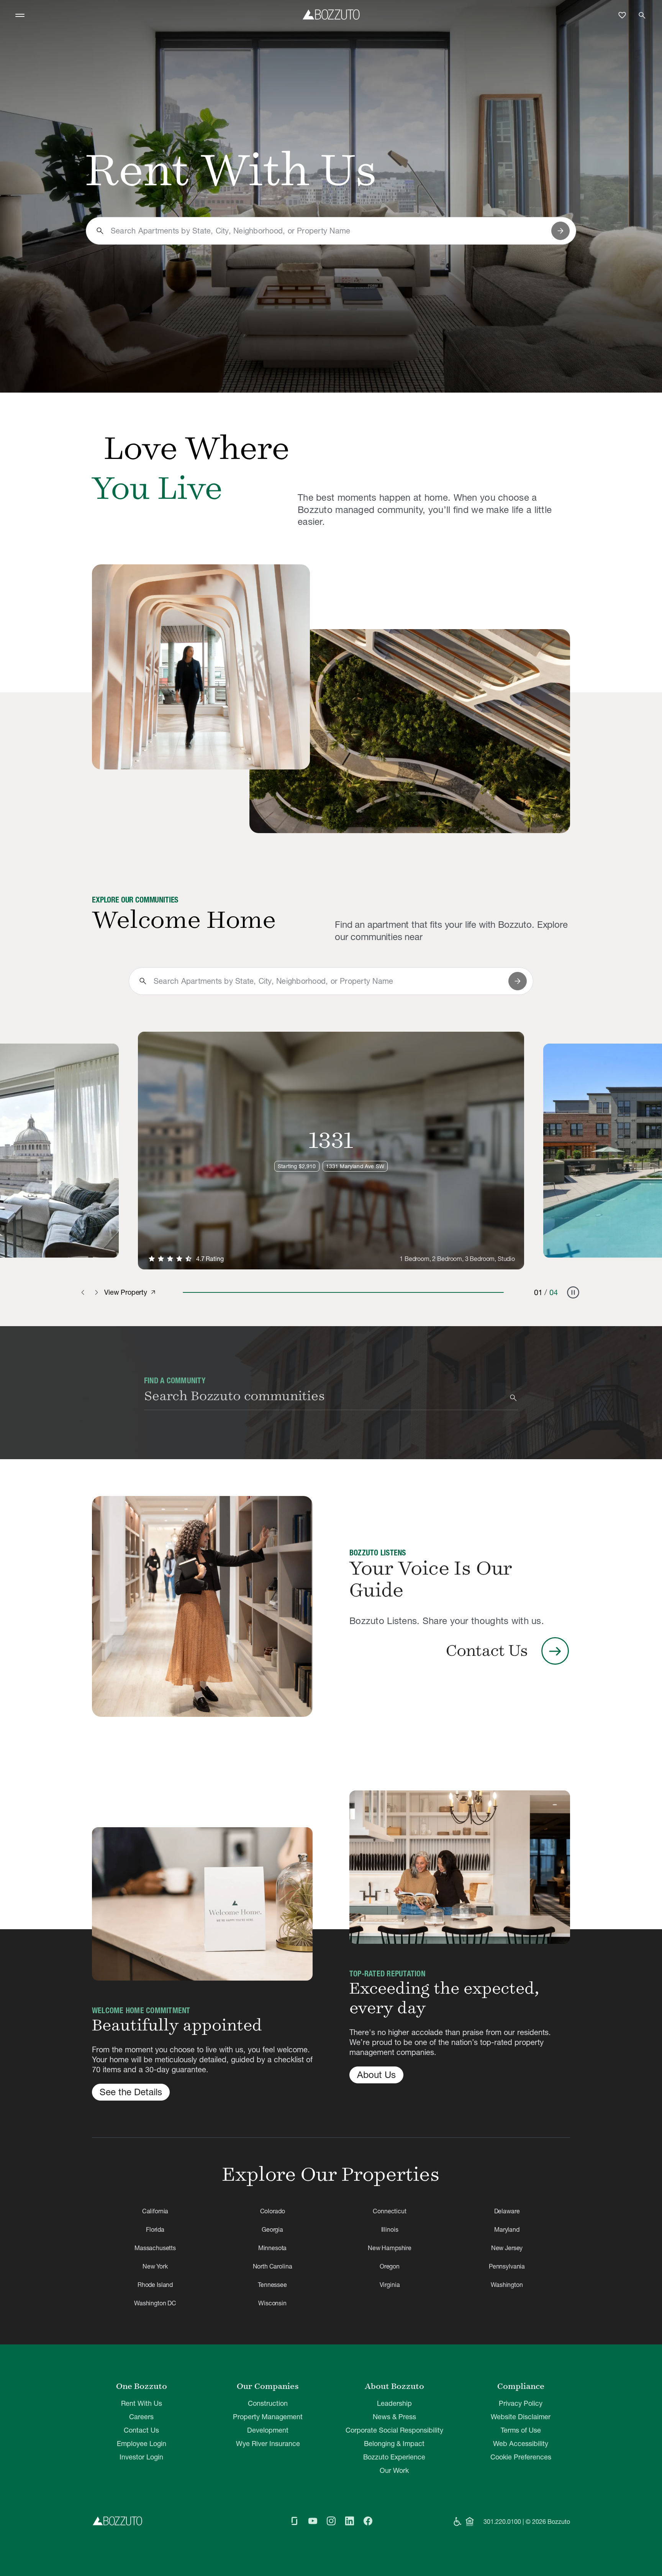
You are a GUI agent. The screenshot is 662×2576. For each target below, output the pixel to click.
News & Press (394, 2417)
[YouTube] (313, 2522)
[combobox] (328, 231)
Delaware (507, 2211)
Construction (268, 2403)
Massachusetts (155, 2248)
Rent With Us (142, 2403)
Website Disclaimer (521, 2417)
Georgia (272, 2229)
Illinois (390, 2229)
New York (155, 2266)
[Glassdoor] (294, 2522)
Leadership (394, 2403)
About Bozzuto (394, 2386)
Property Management (268, 2417)
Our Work (394, 2470)
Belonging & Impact (394, 2444)
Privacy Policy (521, 2403)
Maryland (507, 2229)
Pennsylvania (507, 2266)
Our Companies (268, 2386)
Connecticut (389, 2211)
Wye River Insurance (268, 2444)
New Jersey (507, 2248)
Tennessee (272, 2285)
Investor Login (141, 2457)
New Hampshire (390, 2248)
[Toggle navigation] (20, 15)
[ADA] (457, 2522)
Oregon (390, 2266)
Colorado (273, 2211)
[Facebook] (368, 2522)
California (155, 2211)
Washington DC (155, 2303)
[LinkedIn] (349, 2522)
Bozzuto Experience (394, 2457)
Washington (507, 2285)
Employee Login (142, 2444)
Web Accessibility (521, 2444)
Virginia (390, 2285)
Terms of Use (521, 2430)
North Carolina (273, 2266)
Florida (155, 2229)
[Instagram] (331, 2522)
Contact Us (141, 2430)
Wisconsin (272, 2303)
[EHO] (470, 2522)
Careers (141, 2417)
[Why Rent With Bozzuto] (201, 667)
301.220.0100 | (504, 2522)
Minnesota (273, 2248)
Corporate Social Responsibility (394, 2430)
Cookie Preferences (521, 2457)
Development (268, 2430)
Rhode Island (155, 2285)
